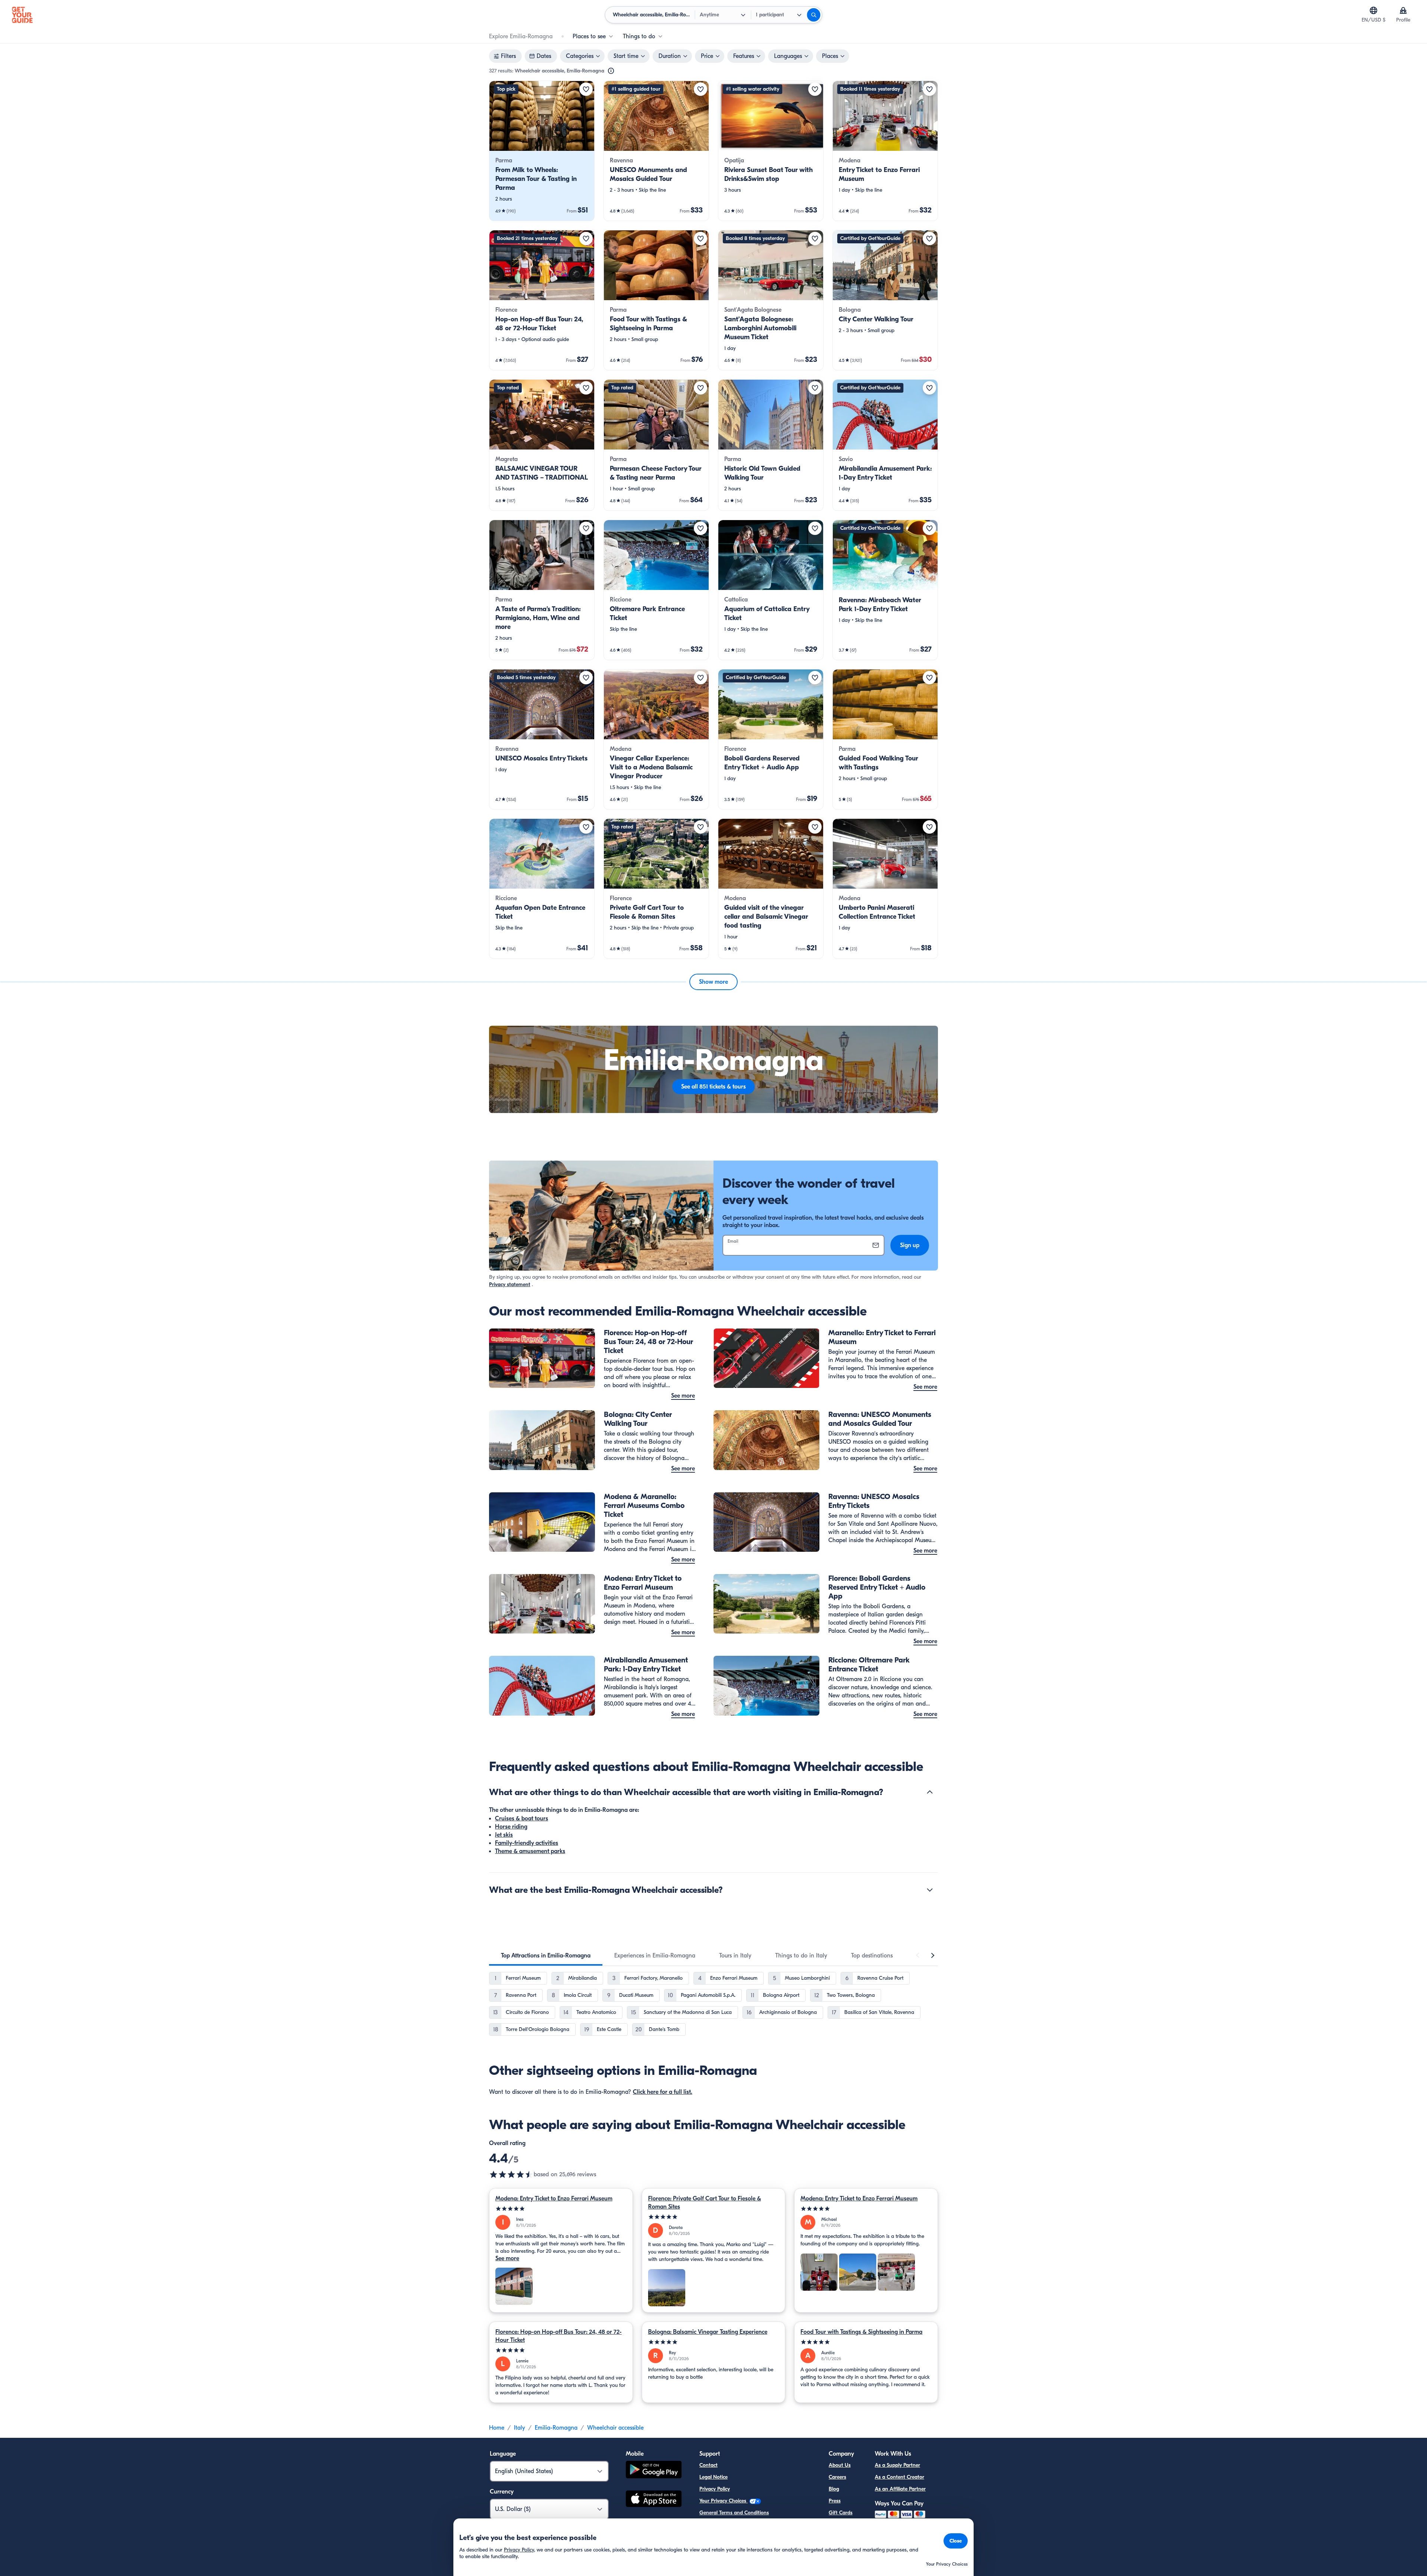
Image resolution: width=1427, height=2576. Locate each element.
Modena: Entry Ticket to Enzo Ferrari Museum (554, 2199)
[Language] (1373, 10)
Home (497, 2428)
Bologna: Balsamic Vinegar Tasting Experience (708, 2332)
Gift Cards (841, 2513)
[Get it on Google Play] (654, 2471)
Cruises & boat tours (522, 1819)
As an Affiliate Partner (900, 2489)
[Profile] (1403, 10)
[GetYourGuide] (22, 15)
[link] (542, 151)
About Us (840, 2465)
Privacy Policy (715, 2489)
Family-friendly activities (527, 1843)
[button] (542, 151)
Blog (834, 2489)
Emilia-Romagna (556, 2428)
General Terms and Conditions (734, 2513)
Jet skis (504, 1835)
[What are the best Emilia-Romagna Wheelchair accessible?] (930, 1890)
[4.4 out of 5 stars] (511, 2174)
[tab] (546, 1956)
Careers (837, 2477)
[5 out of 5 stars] (561, 2209)
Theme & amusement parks (530, 1851)
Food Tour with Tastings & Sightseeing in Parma (861, 2332)
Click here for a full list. (663, 2092)
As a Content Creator (899, 2477)
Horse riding (511, 1827)
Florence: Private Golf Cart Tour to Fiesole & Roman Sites (705, 2203)
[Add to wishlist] (586, 89)
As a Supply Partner (897, 2465)
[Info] (611, 71)
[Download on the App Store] (654, 2500)
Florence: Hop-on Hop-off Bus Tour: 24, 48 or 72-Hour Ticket (559, 2336)
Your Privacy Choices (724, 2501)
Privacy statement (510, 1284)
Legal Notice (713, 2477)
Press (835, 2501)
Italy (520, 2428)
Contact (708, 2465)
